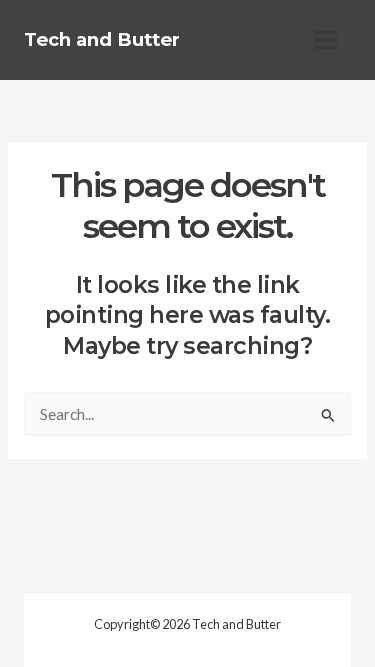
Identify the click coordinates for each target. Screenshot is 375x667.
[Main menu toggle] (326, 39)
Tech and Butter (102, 39)
